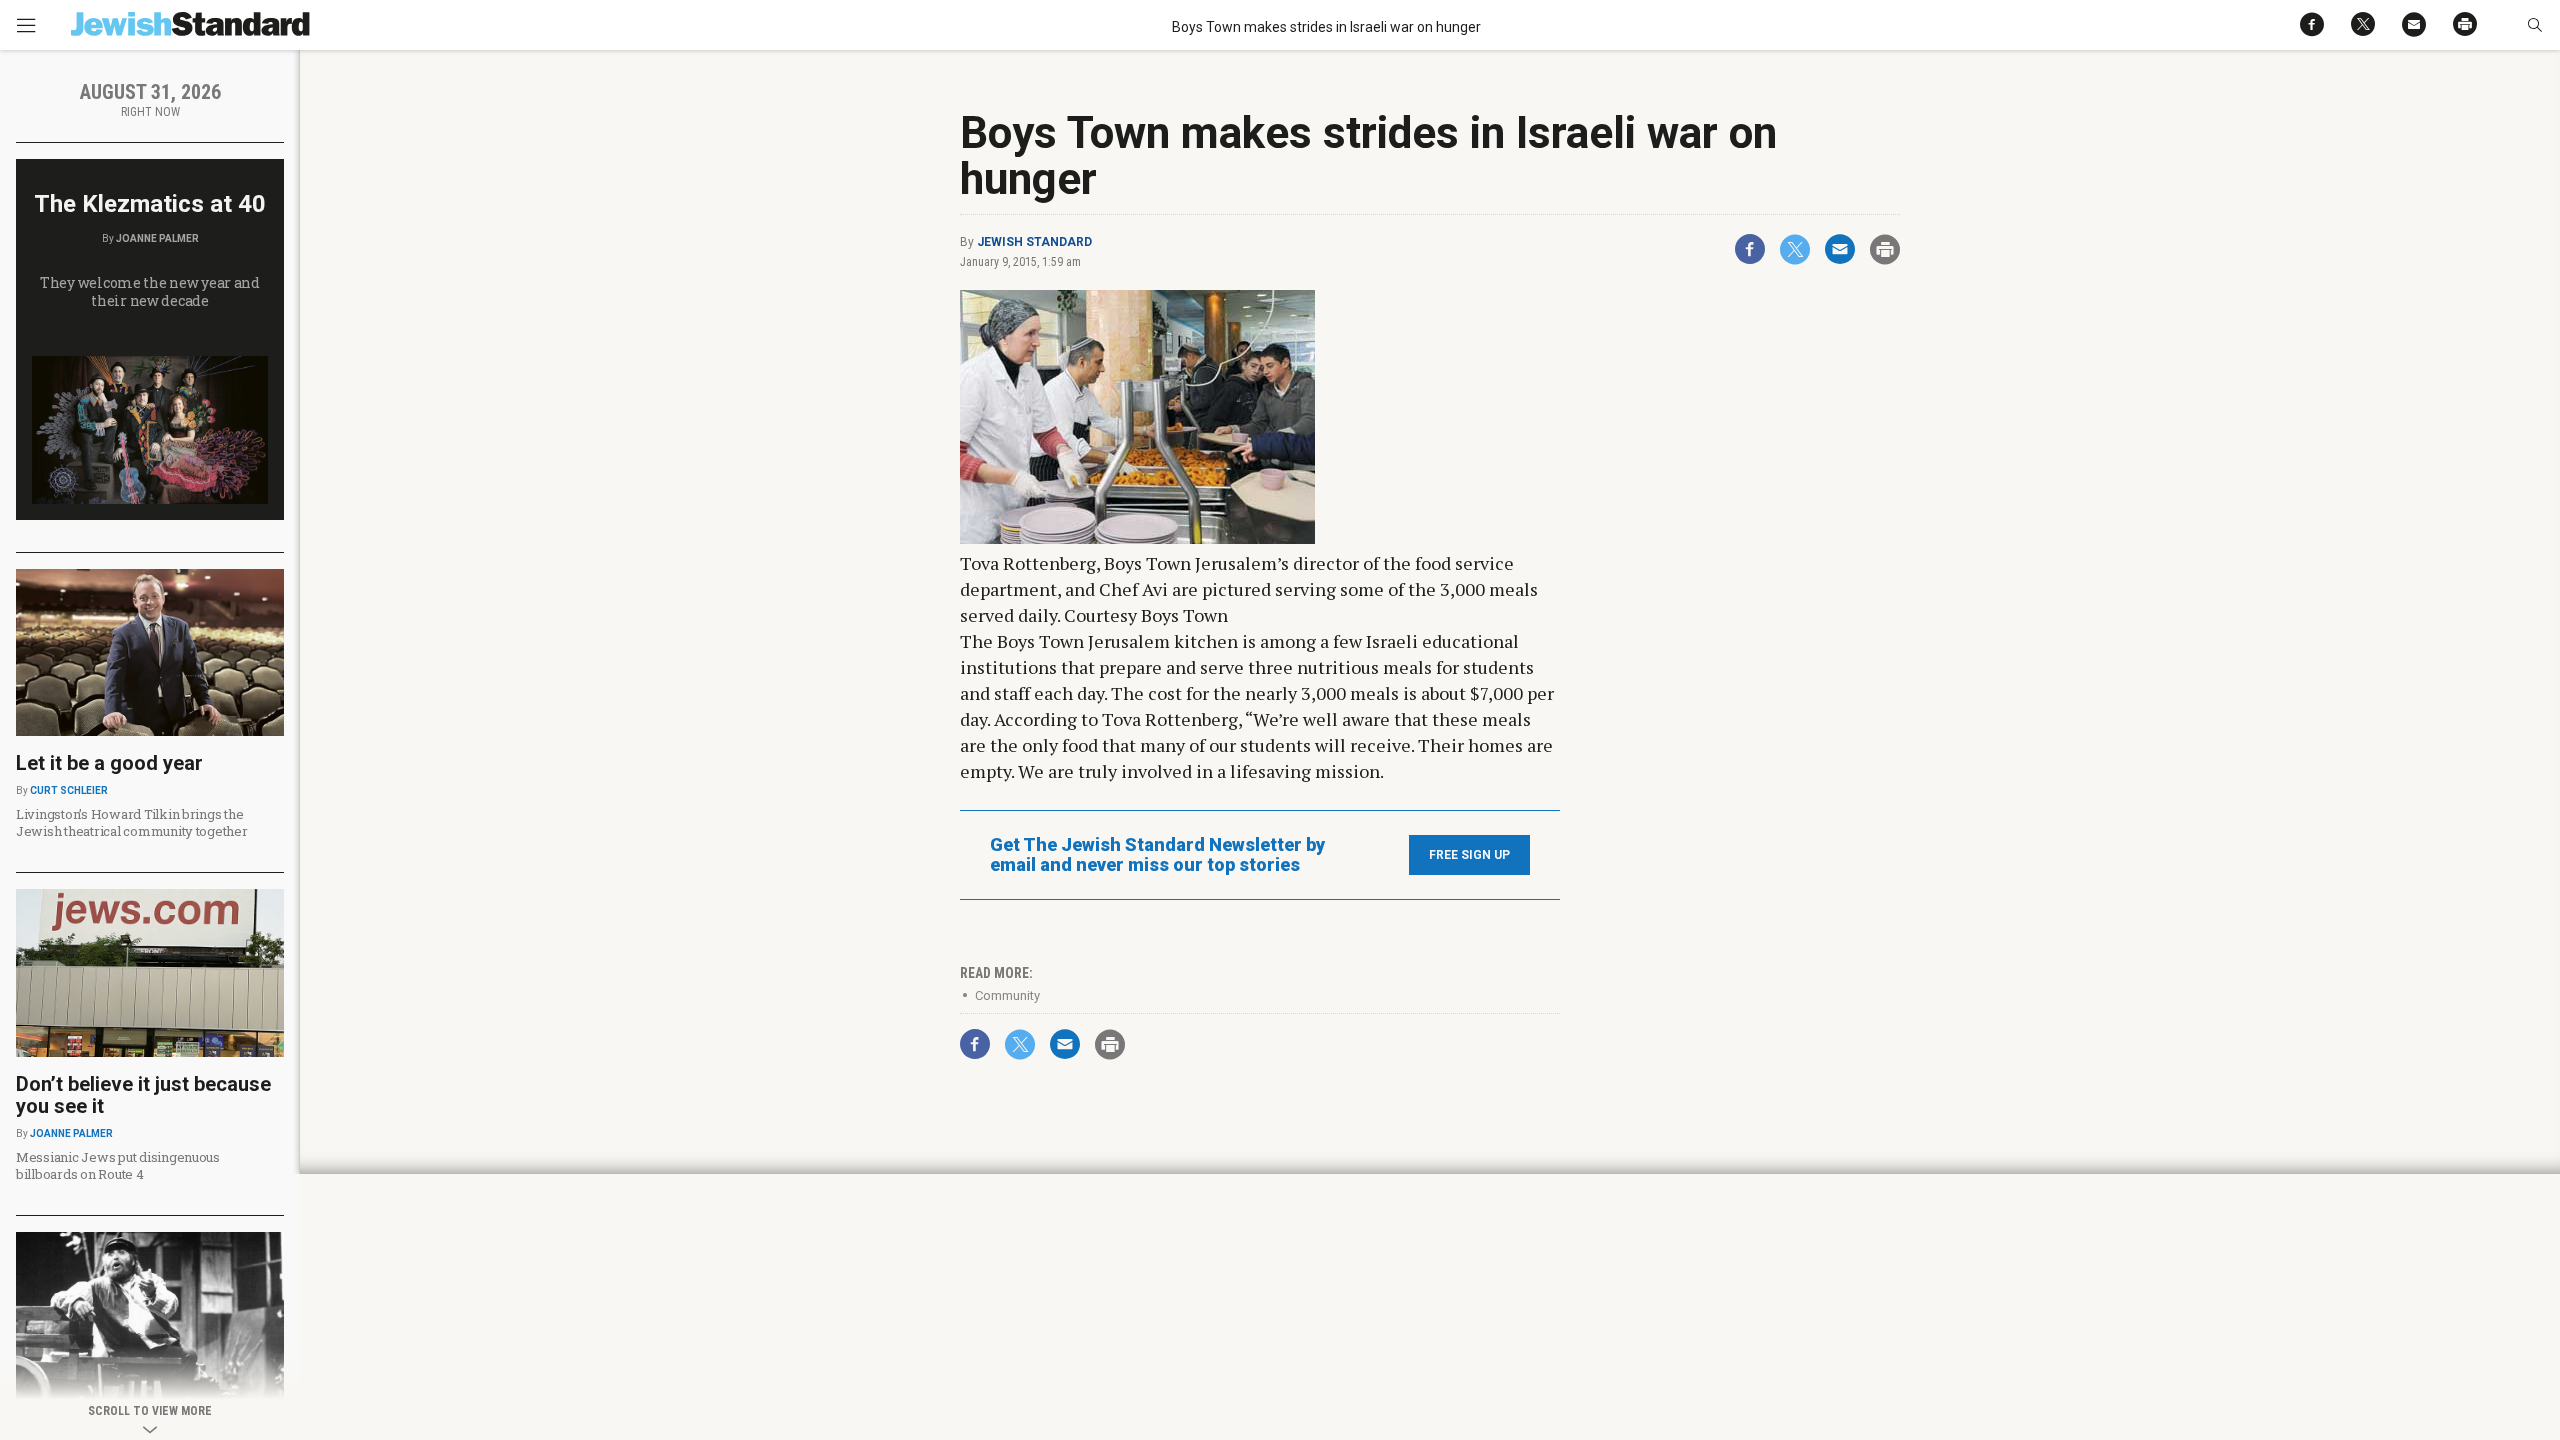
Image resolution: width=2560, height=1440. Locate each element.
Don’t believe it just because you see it (143, 1095)
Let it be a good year (109, 763)
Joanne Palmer (157, 238)
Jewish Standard (1034, 242)
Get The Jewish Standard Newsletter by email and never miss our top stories (1157, 855)
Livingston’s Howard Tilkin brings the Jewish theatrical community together (132, 822)
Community (1007, 995)
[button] (2534, 25)
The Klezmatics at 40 (150, 204)
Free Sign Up (1469, 855)
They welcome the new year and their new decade (150, 291)
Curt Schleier (69, 790)
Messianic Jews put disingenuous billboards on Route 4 (118, 1165)
